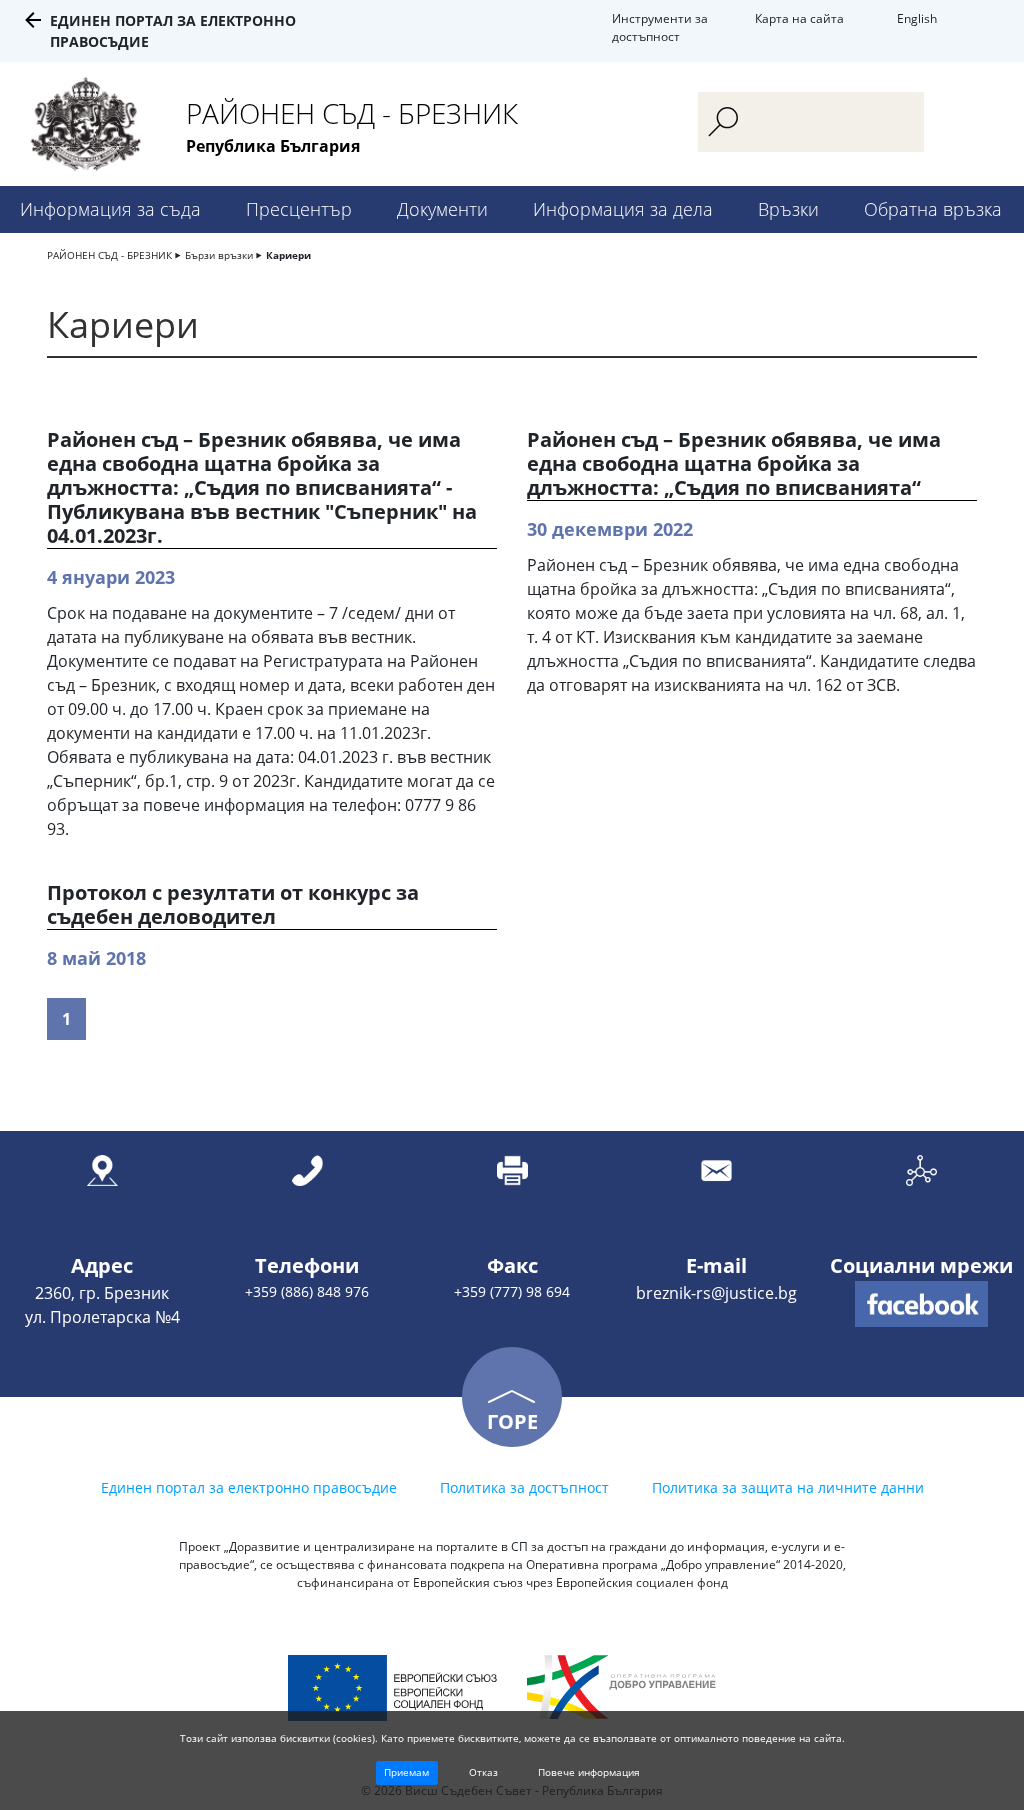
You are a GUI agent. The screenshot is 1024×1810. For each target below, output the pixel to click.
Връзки (788, 209)
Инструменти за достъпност (660, 27)
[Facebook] (921, 1304)
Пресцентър (299, 209)
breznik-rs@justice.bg (716, 1293)
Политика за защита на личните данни (788, 1487)
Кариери (288, 255)
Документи (442, 209)
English (917, 18)
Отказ (483, 1772)
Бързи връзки (219, 255)
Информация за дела (623, 209)
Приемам (406, 1772)
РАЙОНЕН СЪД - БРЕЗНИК (109, 255)
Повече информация (589, 1772)
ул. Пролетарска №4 (102, 1317)
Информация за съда (110, 209)
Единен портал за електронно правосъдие (249, 1487)
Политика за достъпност (524, 1487)
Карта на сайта (799, 18)
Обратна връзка (933, 209)
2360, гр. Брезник (102, 1293)
